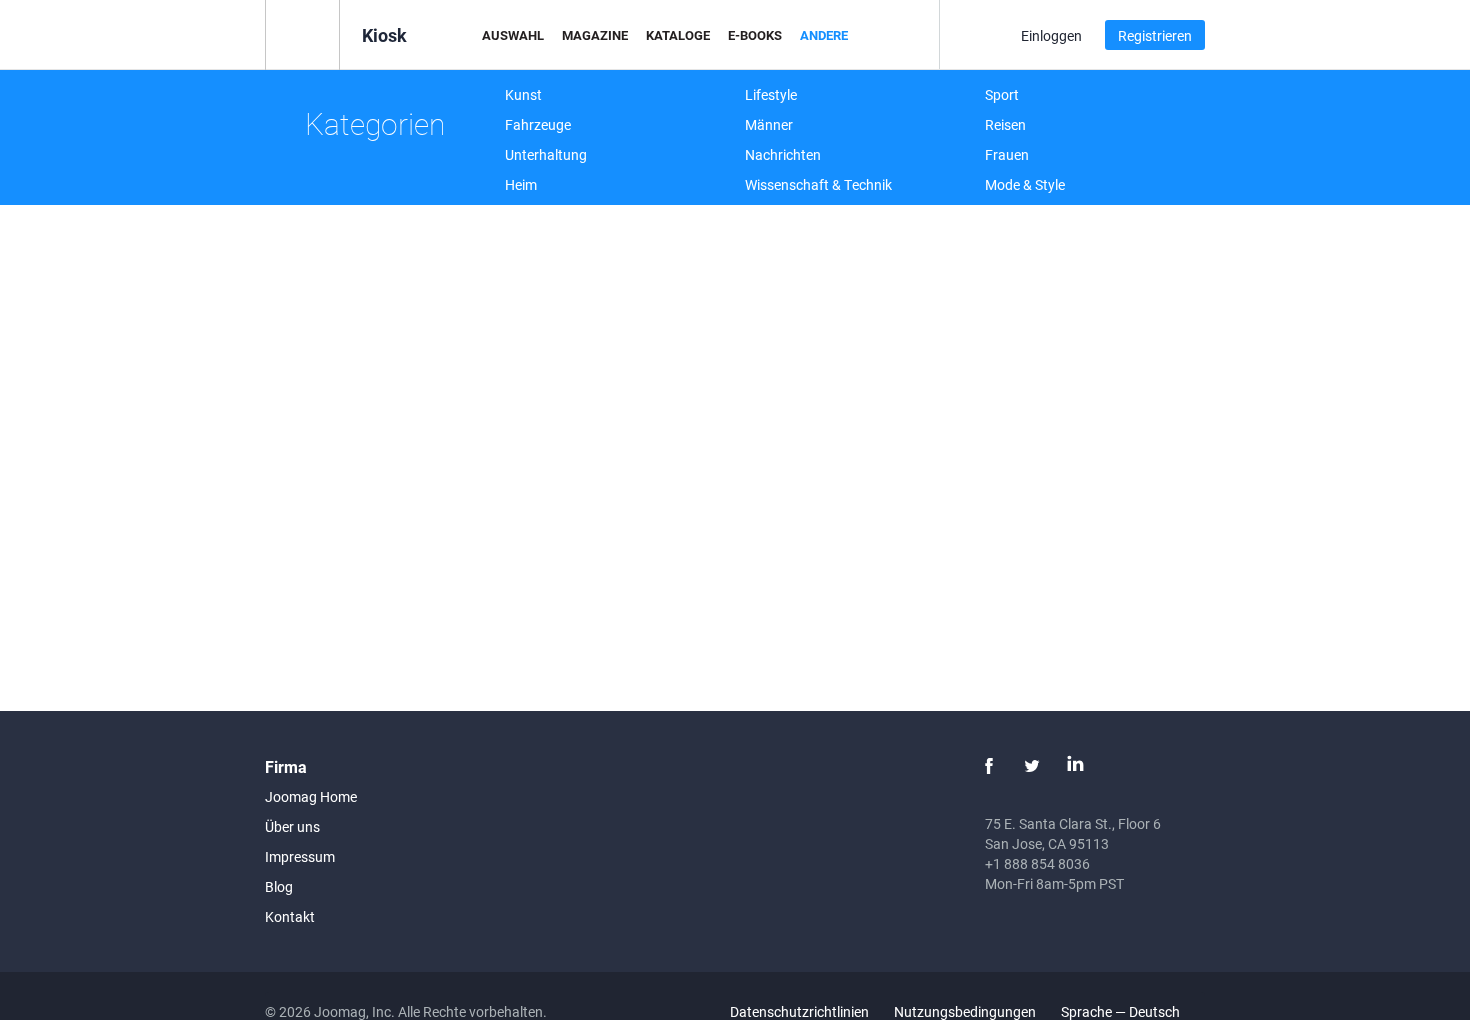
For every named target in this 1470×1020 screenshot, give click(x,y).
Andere (824, 35)
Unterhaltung (546, 154)
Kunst (523, 94)
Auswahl (513, 35)
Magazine (595, 35)
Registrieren (1155, 35)
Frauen (1007, 154)
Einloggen (1051, 35)
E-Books (755, 35)
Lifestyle (771, 94)
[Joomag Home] (302, 33)
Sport (1002, 94)
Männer (769, 124)
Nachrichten (783, 154)
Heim (521, 184)
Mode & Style (1025, 184)
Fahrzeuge (538, 124)
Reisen (1005, 124)
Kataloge (678, 35)
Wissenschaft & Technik (818, 184)
